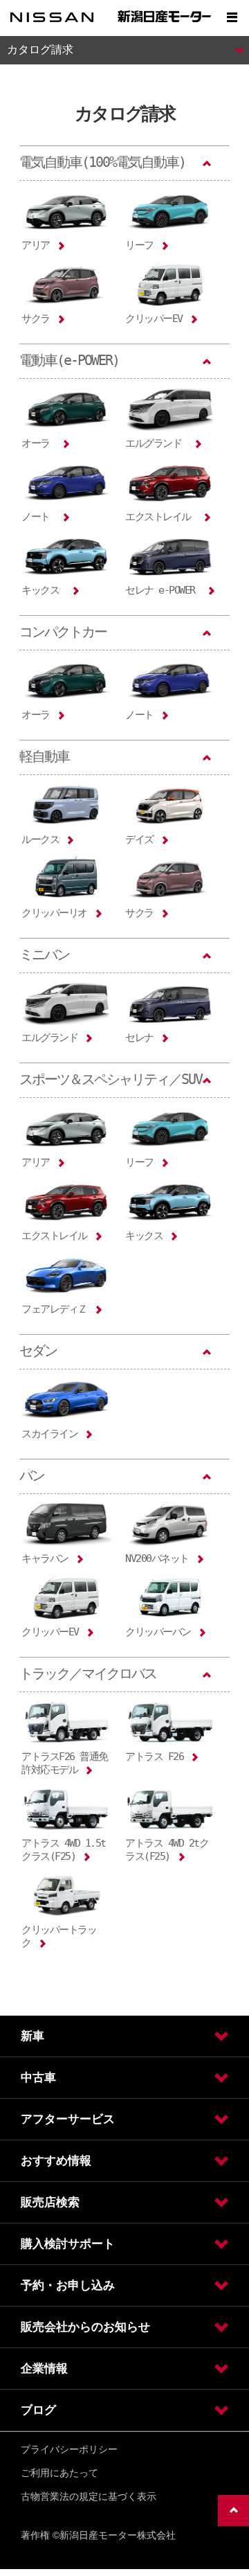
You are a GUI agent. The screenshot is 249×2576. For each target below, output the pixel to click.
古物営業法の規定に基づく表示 (89, 2496)
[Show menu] (232, 17)
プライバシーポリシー (69, 2449)
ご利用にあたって (59, 2473)
